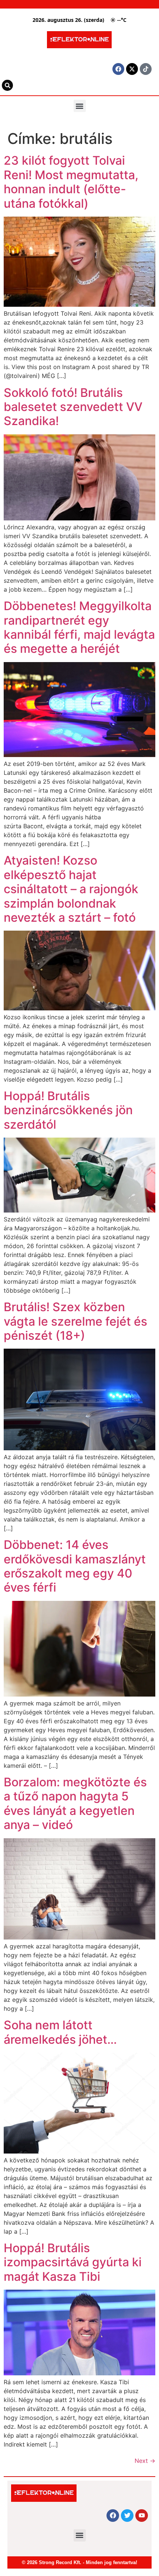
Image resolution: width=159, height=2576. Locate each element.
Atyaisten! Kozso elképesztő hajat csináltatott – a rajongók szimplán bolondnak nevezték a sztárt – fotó (71, 889)
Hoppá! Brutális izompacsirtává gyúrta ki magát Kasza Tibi (73, 2262)
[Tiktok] (146, 69)
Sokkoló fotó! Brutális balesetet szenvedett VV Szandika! (73, 407)
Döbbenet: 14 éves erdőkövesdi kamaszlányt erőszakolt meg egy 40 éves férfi (75, 1566)
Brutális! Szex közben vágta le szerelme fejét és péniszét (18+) (75, 1321)
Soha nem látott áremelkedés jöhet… (60, 2032)
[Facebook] (118, 69)
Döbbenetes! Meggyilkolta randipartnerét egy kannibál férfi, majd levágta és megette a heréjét (79, 627)
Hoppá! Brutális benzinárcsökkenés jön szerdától (68, 1110)
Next (145, 2461)
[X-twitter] (132, 69)
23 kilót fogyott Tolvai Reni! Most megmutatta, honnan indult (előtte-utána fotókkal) (71, 182)
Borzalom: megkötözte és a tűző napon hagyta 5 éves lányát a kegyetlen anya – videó (75, 1803)
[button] (80, 106)
